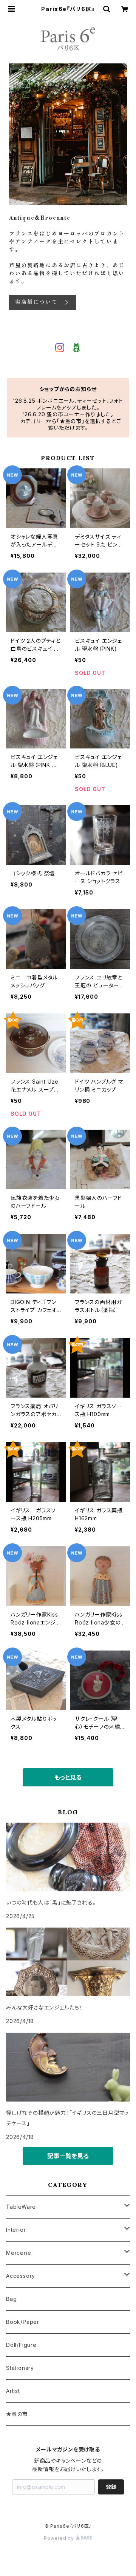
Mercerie (19, 2253)
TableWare (21, 2207)
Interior (16, 2230)
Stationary (20, 2368)
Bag (11, 2299)
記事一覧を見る (68, 2156)
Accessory (21, 2276)
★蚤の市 (17, 2414)
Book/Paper (23, 2322)
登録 (111, 2487)
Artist (13, 2391)
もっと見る (68, 1777)
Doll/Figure (21, 2345)
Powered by (60, 2538)
